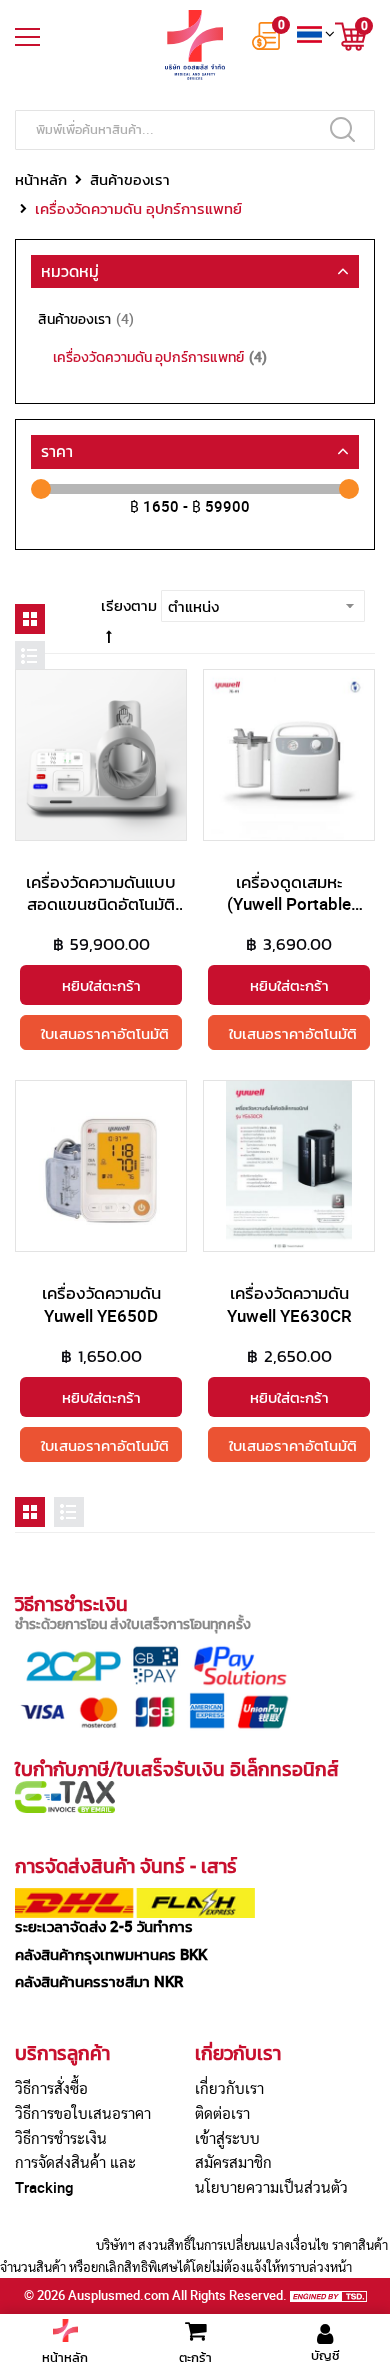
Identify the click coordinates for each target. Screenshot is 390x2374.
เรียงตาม (129, 605)
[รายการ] (30, 656)
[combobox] (195, 130)
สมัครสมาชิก (233, 2162)
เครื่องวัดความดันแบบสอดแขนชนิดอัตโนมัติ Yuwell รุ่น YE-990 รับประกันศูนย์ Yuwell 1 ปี (101, 914)
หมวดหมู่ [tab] (70, 271)
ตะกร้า (195, 2357)
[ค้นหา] (342, 129)
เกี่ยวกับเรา (229, 2088)
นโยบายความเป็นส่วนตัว (271, 2187)
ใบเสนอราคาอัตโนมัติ (105, 1033)
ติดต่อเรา (222, 2113)
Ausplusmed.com (118, 2295)
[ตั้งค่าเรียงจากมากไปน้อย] (109, 635)
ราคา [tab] (57, 451)
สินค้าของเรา (130, 179)
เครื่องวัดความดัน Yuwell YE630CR (289, 1303)
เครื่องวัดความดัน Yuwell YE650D (101, 1303)
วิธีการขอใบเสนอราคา (83, 2113)
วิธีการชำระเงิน (61, 2138)
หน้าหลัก (41, 179)
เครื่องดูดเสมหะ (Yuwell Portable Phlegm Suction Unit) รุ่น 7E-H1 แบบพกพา (289, 914)
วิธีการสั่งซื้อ (51, 2088)
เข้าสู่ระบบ (227, 2138)
